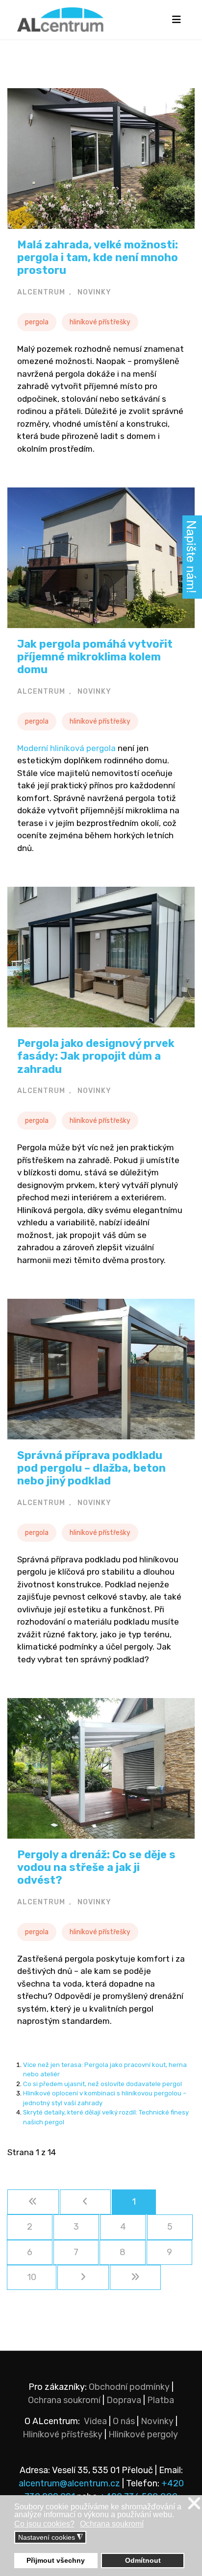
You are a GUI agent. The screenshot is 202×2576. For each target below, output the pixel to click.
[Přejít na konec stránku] (136, 2277)
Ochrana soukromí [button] (112, 2524)
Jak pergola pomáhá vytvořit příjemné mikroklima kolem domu (95, 657)
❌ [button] (194, 2504)
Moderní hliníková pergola (66, 748)
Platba (161, 2400)
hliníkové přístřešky (100, 322)
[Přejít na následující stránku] (83, 2277)
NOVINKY (94, 292)
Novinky (157, 2421)
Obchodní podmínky (129, 2387)
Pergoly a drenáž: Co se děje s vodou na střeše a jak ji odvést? (96, 1868)
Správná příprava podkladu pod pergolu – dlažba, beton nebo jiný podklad (91, 1468)
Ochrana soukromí (64, 2400)
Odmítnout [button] (143, 2560)
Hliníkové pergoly (143, 2434)
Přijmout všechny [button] (56, 2560)
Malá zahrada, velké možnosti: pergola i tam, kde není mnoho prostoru (98, 258)
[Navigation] (176, 20)
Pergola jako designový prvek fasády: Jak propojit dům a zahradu (96, 1056)
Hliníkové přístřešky (63, 2434)
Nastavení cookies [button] (50, 2538)
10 (32, 2277)
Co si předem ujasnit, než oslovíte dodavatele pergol (102, 2084)
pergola (37, 322)
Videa (95, 2421)
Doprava (124, 2400)
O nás (124, 2421)
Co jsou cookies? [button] (44, 2524)
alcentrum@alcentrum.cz (70, 2483)
